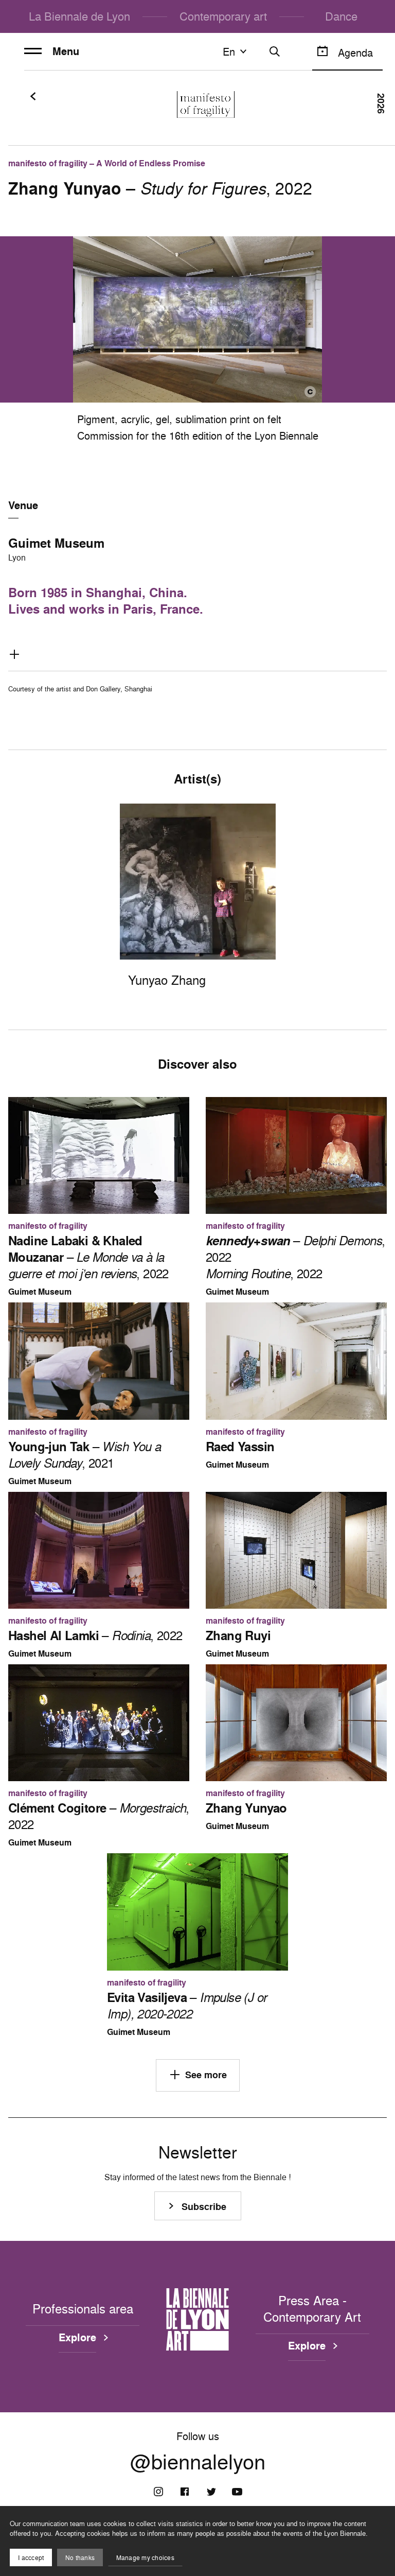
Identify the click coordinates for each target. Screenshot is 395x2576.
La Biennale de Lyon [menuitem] (79, 16)
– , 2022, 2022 (295, 1257)
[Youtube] (237, 2492)
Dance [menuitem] (341, 16)
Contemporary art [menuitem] (223, 16)
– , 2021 (84, 1455)
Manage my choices (145, 2558)
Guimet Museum (56, 543)
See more (206, 2075)
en (229, 51)
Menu (66, 51)
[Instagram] (158, 2492)
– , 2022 (88, 1257)
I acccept (31, 2558)
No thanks (80, 2558)
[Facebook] (185, 2492)
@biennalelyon (198, 2462)
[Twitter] (211, 2492)
